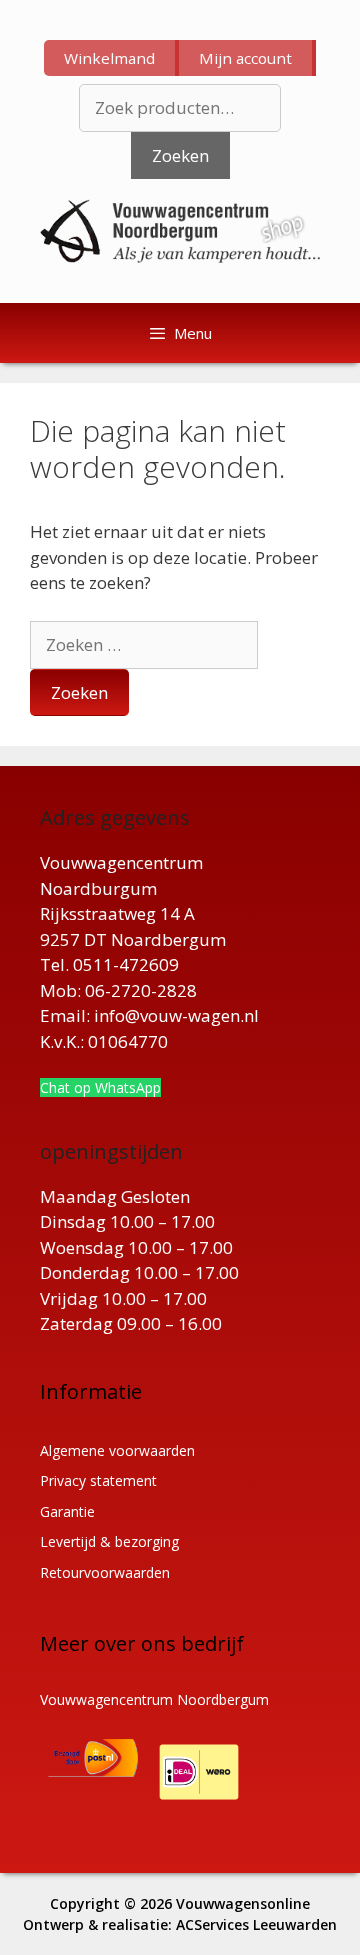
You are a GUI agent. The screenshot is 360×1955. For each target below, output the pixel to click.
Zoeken (180, 155)
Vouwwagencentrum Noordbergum (154, 1699)
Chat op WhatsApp (100, 1087)
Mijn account (245, 58)
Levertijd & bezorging (109, 1541)
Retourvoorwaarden (105, 1572)
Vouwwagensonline (243, 1903)
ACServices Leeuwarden (256, 1924)
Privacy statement (98, 1480)
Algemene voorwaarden (117, 1450)
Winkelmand (109, 58)
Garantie (67, 1511)
